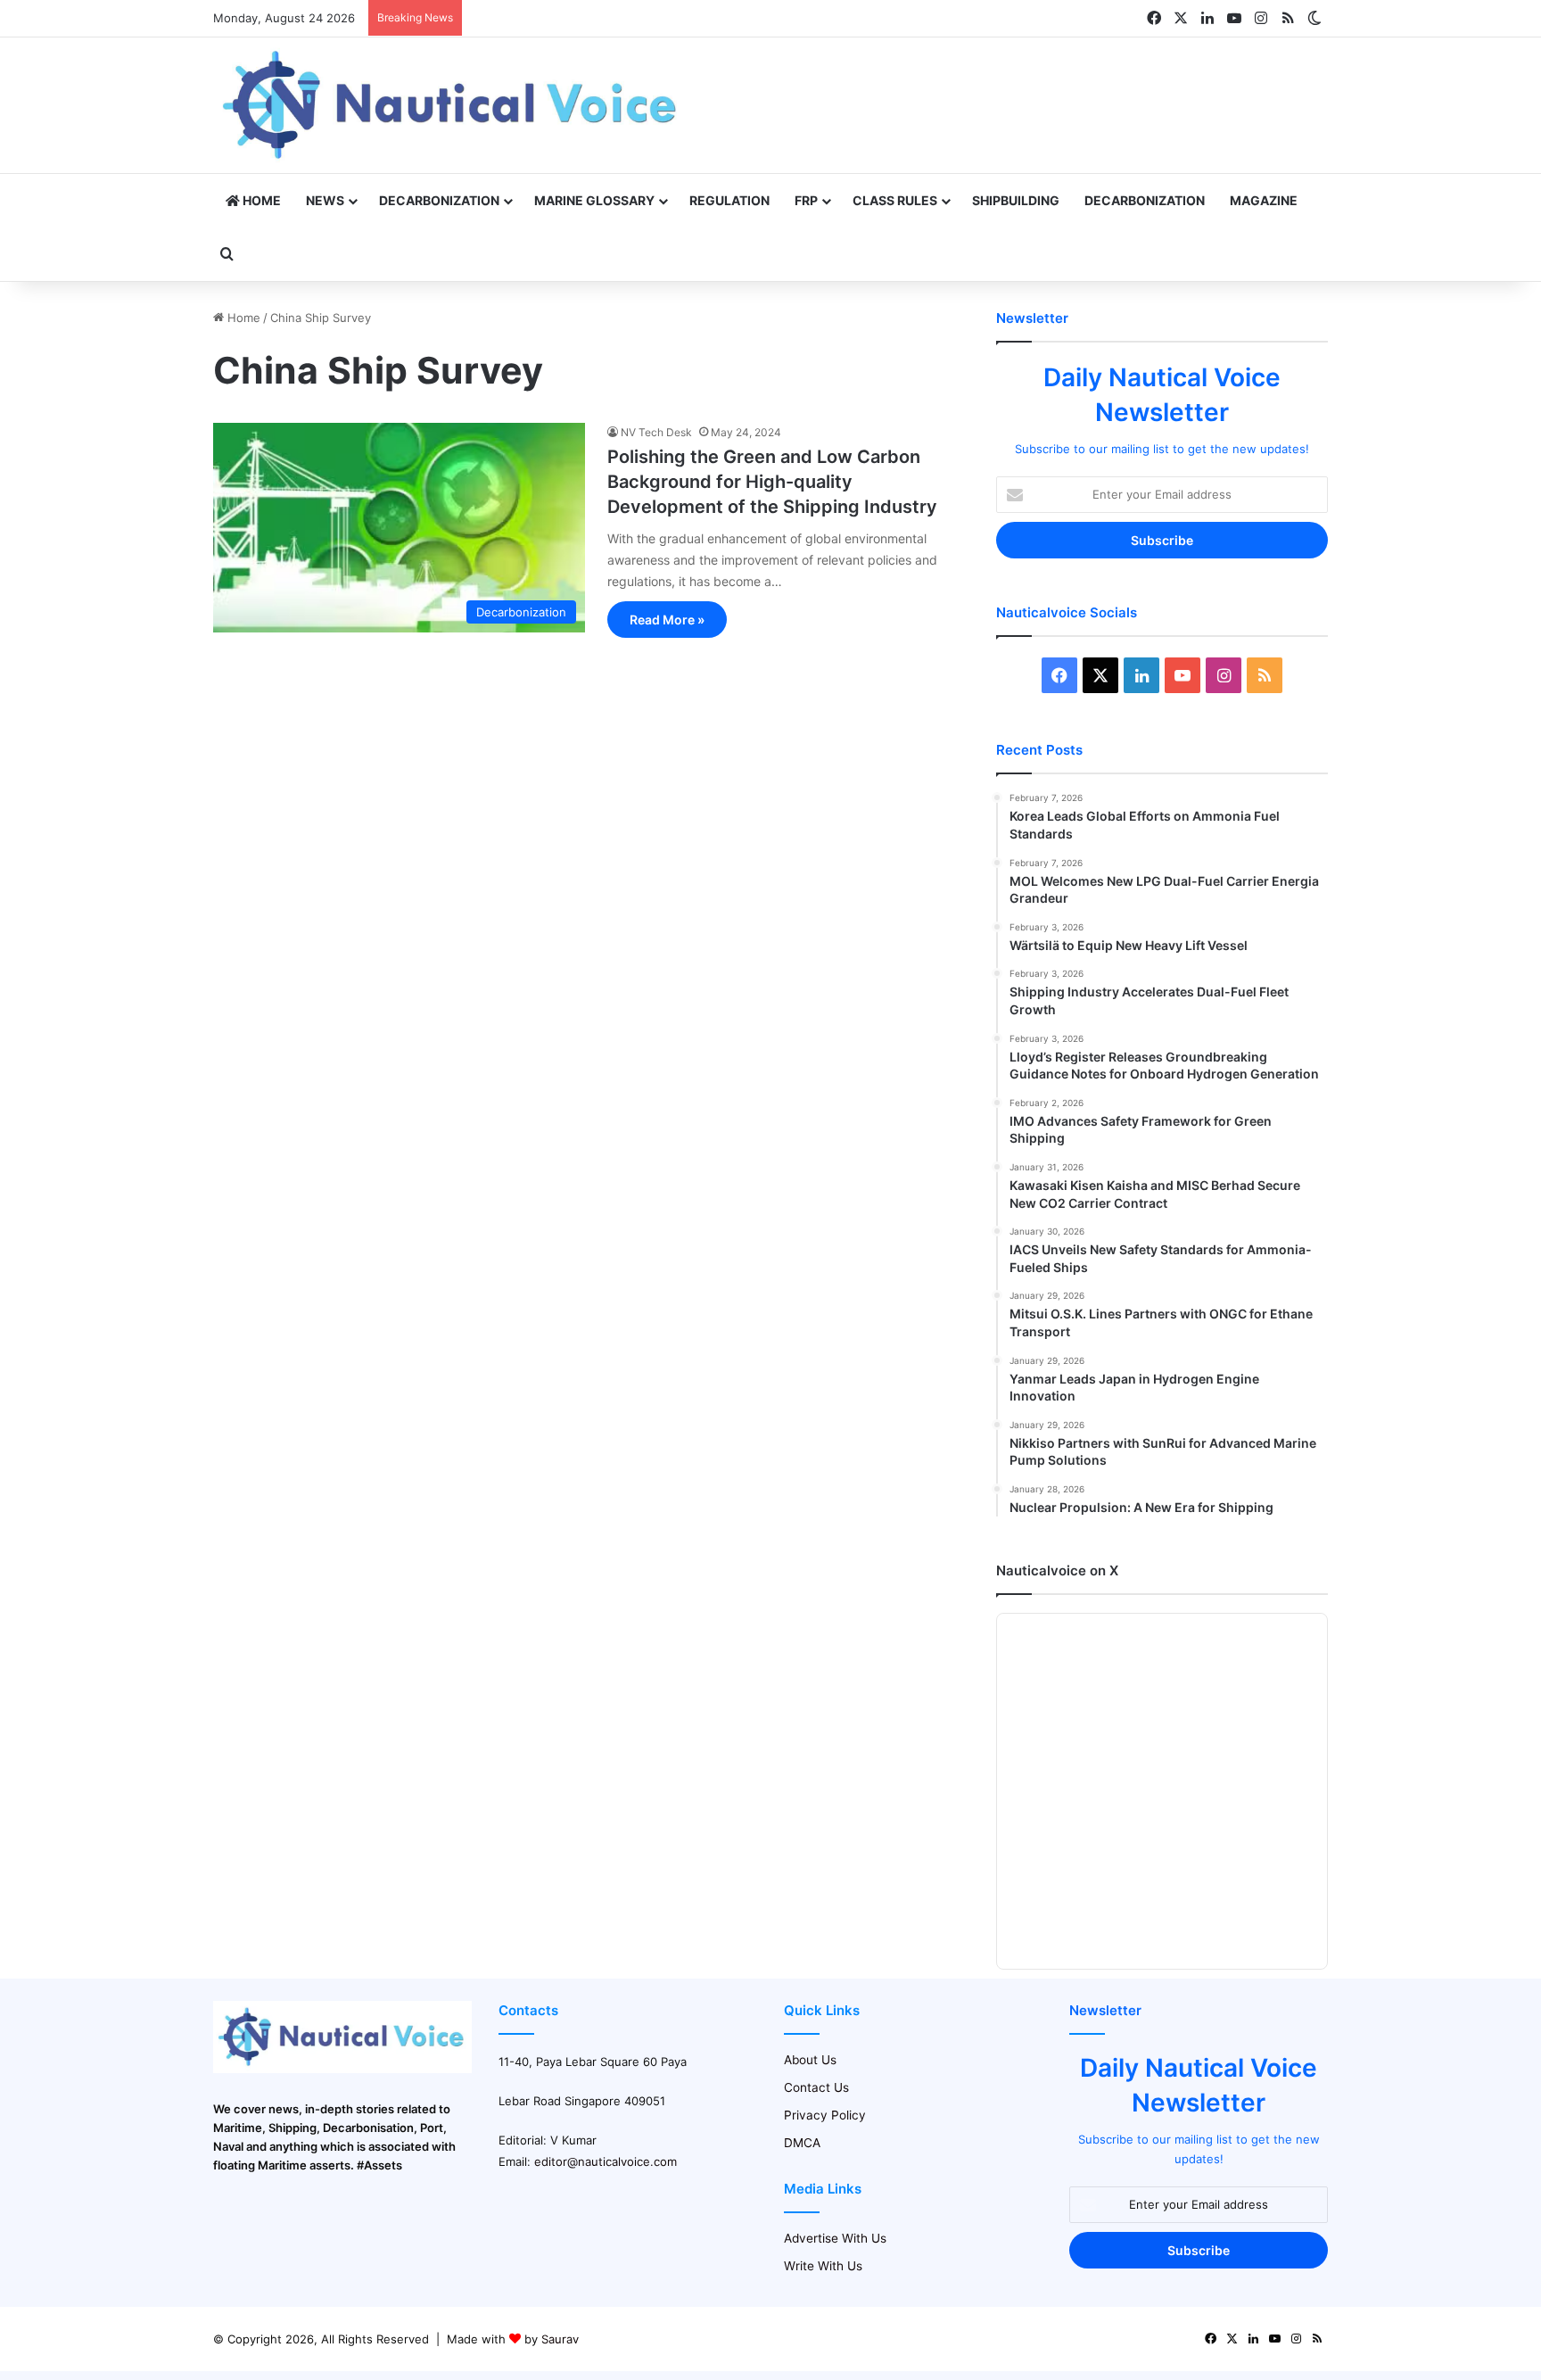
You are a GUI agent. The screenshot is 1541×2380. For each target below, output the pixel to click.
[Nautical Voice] (452, 105)
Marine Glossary (594, 200)
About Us (810, 2060)
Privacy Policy (825, 2115)
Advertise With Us (835, 2238)
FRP (806, 200)
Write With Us (823, 2266)
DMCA (802, 2143)
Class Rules (895, 200)
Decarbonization (439, 200)
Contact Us (816, 2087)
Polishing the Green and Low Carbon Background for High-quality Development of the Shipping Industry (772, 482)
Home (260, 200)
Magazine (1264, 200)
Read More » (667, 620)
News (325, 200)
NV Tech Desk (656, 432)
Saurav (560, 2339)
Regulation (729, 200)
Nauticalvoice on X (1057, 1570)
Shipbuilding (1016, 200)
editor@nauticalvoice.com (606, 2161)
